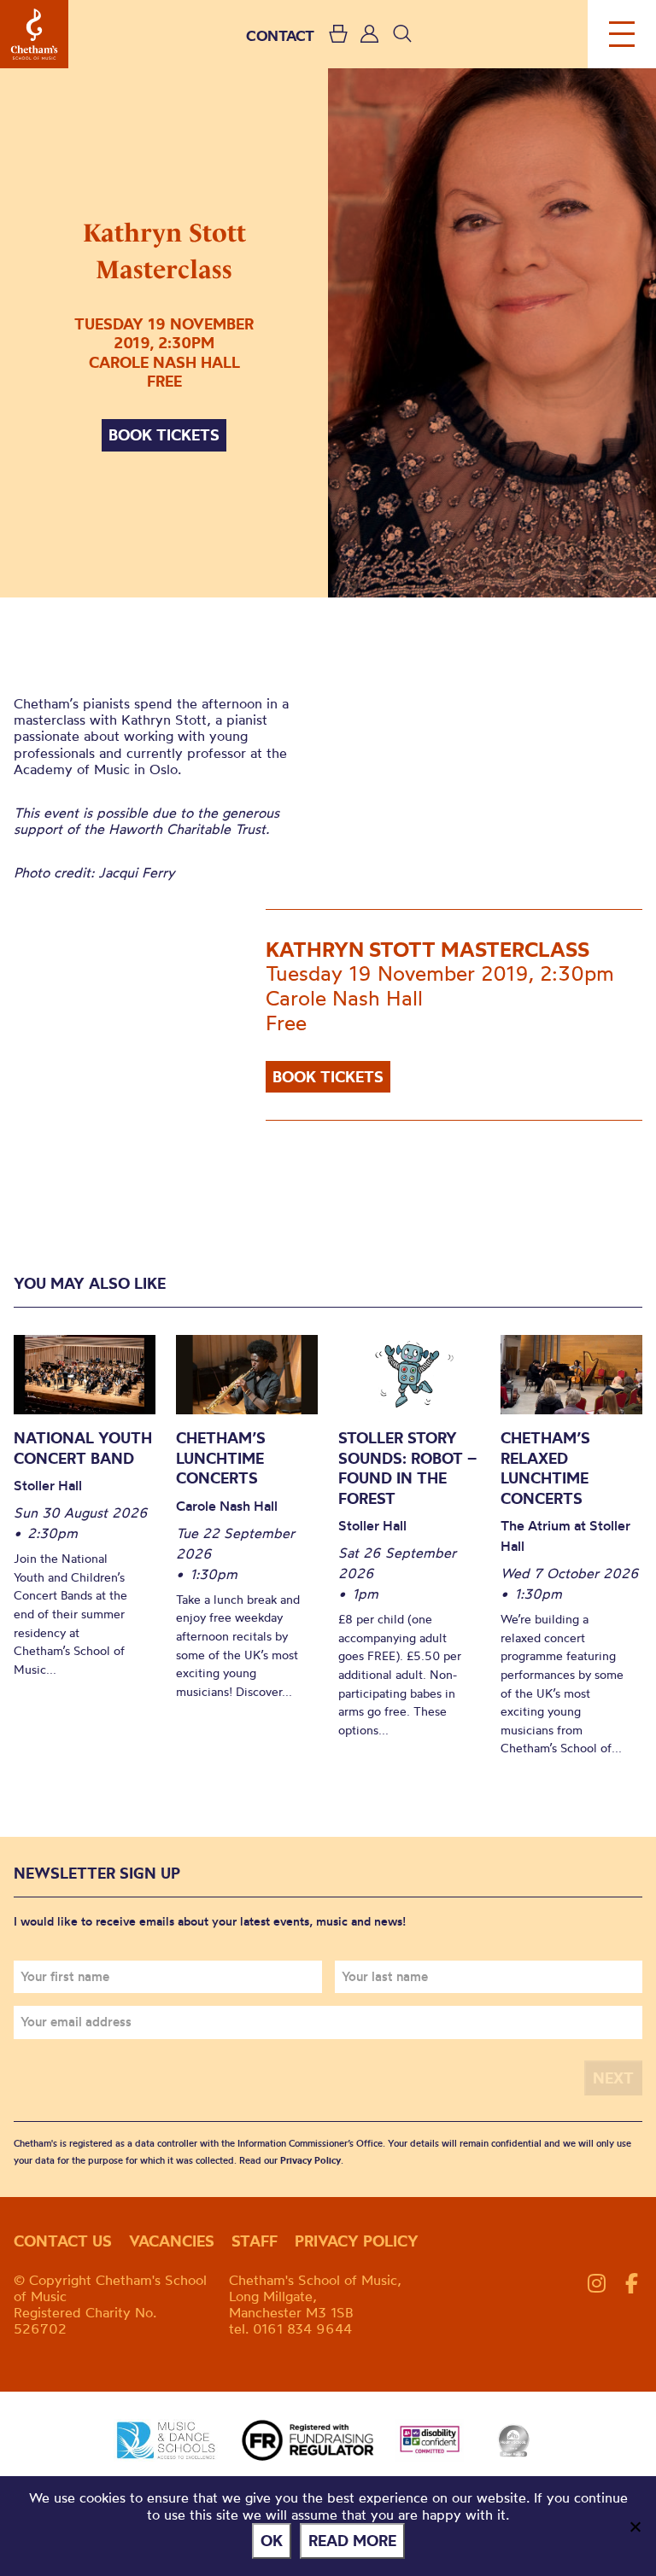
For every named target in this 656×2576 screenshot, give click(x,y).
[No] (635, 2526)
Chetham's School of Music (34, 34)
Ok (272, 2541)
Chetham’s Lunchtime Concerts (221, 1458)
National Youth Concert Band (83, 1448)
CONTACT (280, 35)
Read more (352, 2541)
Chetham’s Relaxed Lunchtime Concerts (545, 1468)
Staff (255, 2241)
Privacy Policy (310, 2160)
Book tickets (164, 435)
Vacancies (172, 2241)
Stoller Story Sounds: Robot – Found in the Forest (407, 1468)
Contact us (63, 2241)
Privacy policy (357, 2241)
